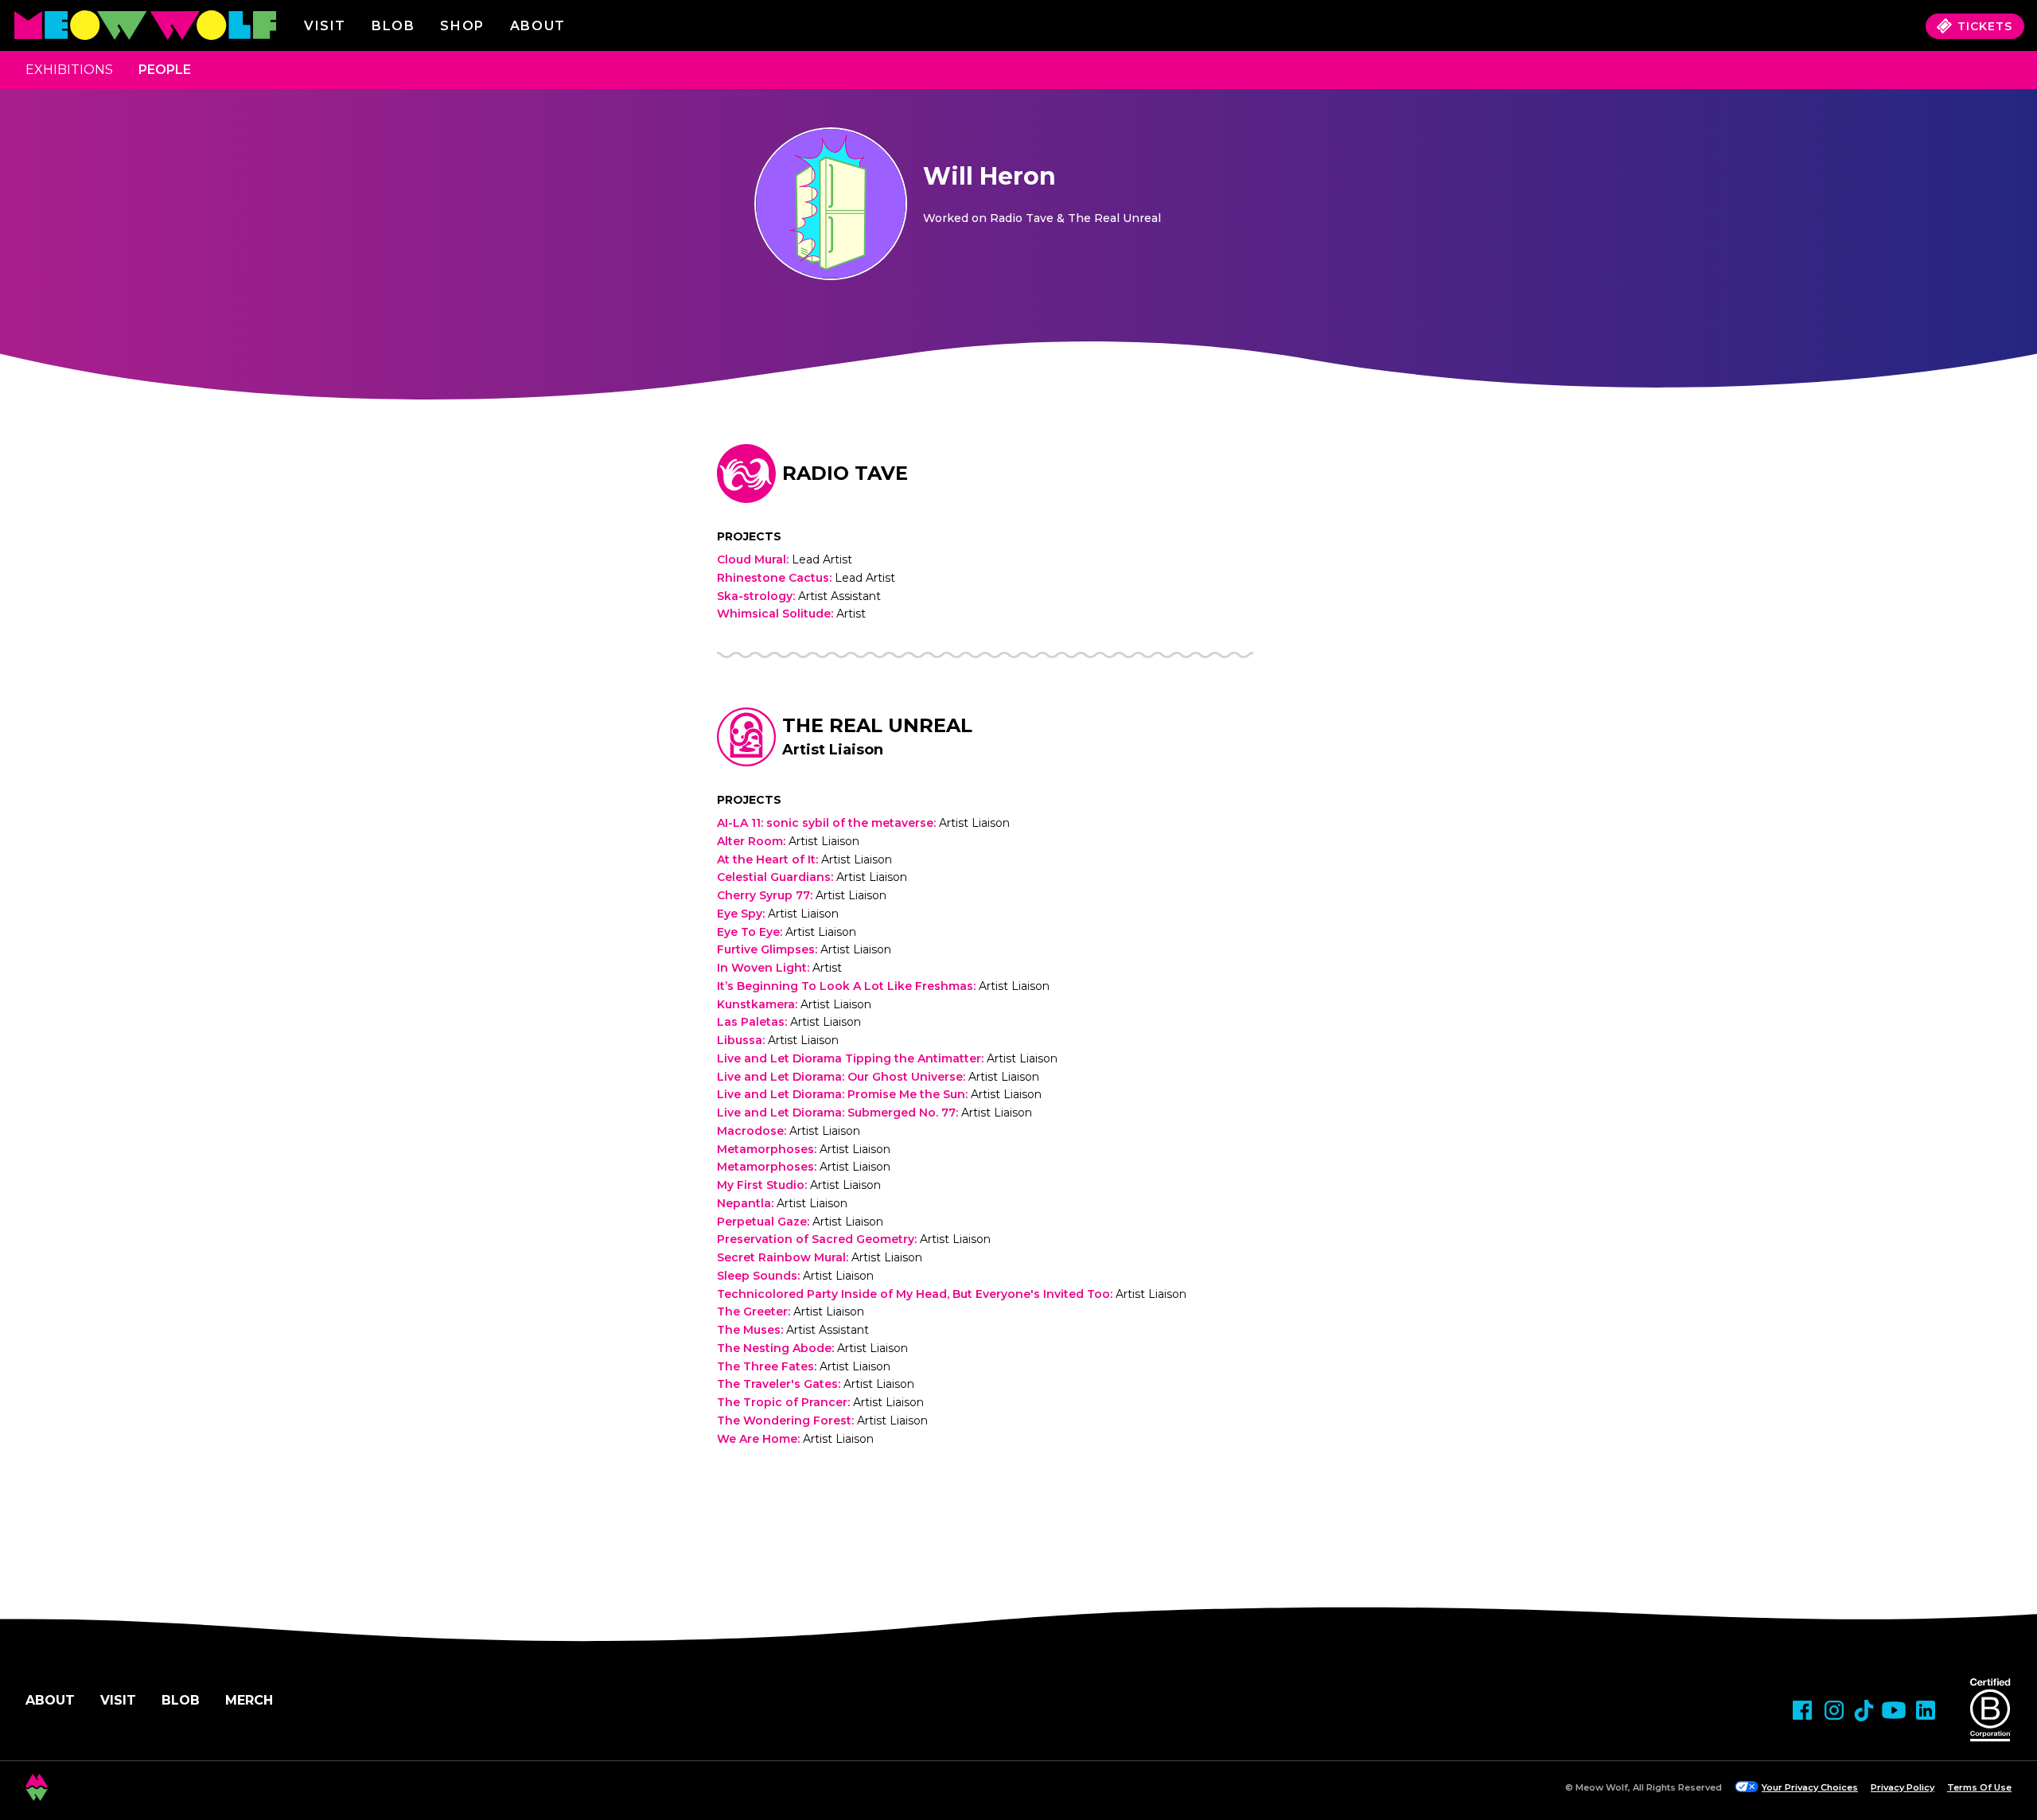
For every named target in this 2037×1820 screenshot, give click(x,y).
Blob (393, 26)
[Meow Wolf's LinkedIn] (1926, 1710)
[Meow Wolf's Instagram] (1834, 1710)
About (50, 1700)
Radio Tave (845, 473)
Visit (325, 26)
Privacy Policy (1903, 1787)
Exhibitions (69, 70)
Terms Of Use (1979, 1787)
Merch (249, 1700)
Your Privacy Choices (1810, 1787)
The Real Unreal (877, 725)
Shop (462, 26)
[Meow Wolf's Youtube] (1894, 1710)
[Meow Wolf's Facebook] (1802, 1710)
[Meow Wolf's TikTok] (1864, 1711)
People (165, 70)
